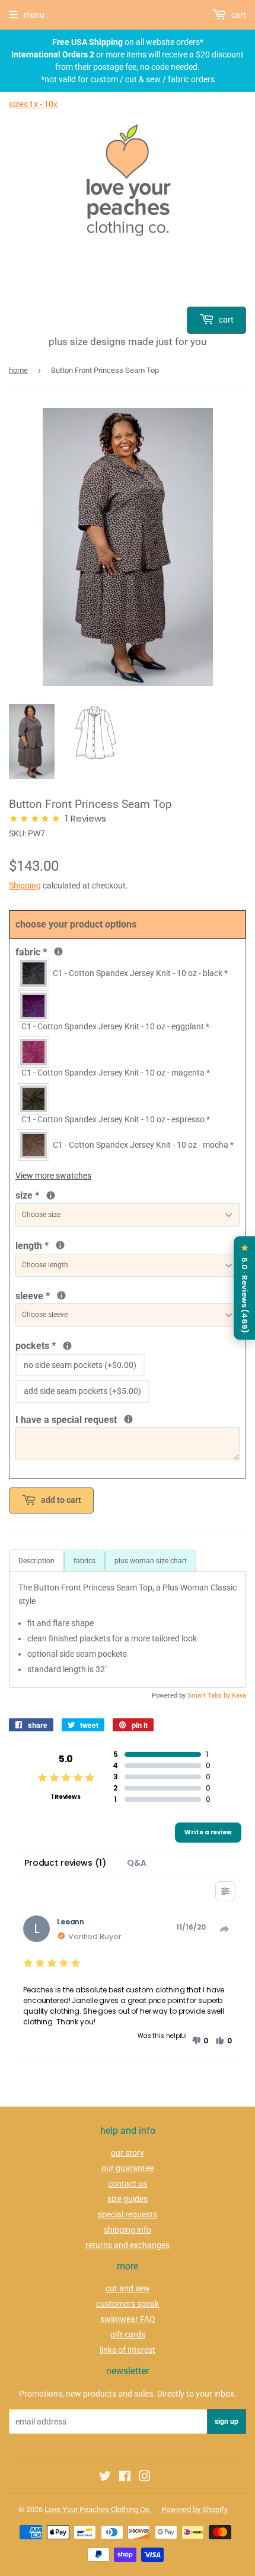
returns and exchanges (128, 2245)
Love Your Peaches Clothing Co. (98, 2509)
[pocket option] (67, 1346)
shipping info (128, 2230)
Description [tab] (36, 1561)
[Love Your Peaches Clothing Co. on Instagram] (145, 2478)
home (18, 370)
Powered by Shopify (195, 2509)
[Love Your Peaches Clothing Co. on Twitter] (105, 2478)
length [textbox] (45, 1245)
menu (34, 15)
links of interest (128, 2350)
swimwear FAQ (128, 2319)
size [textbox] (47, 1194)
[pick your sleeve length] (61, 1295)
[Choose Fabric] (58, 951)
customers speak (128, 2304)
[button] (200, 2041)
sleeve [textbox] (72, 1295)
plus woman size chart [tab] (151, 1561)
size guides (128, 2199)
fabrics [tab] (85, 1561)
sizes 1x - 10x (33, 104)
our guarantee (128, 2168)
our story (128, 2153)
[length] (60, 1245)
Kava (239, 1696)
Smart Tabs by (210, 1696)
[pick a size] (51, 1195)
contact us (128, 2184)
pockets (61, 1345)
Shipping (25, 885)
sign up (227, 2422)
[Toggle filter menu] (225, 1891)
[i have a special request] (128, 1419)
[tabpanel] (128, 1629)
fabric (57, 951)
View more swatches (53, 1176)
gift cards (128, 2334)
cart (225, 320)
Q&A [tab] (137, 1863)
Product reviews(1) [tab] (65, 1863)
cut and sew (128, 2288)
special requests (128, 2214)
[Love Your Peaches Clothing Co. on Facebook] (125, 2478)
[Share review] (225, 1929)
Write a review (208, 1832)
